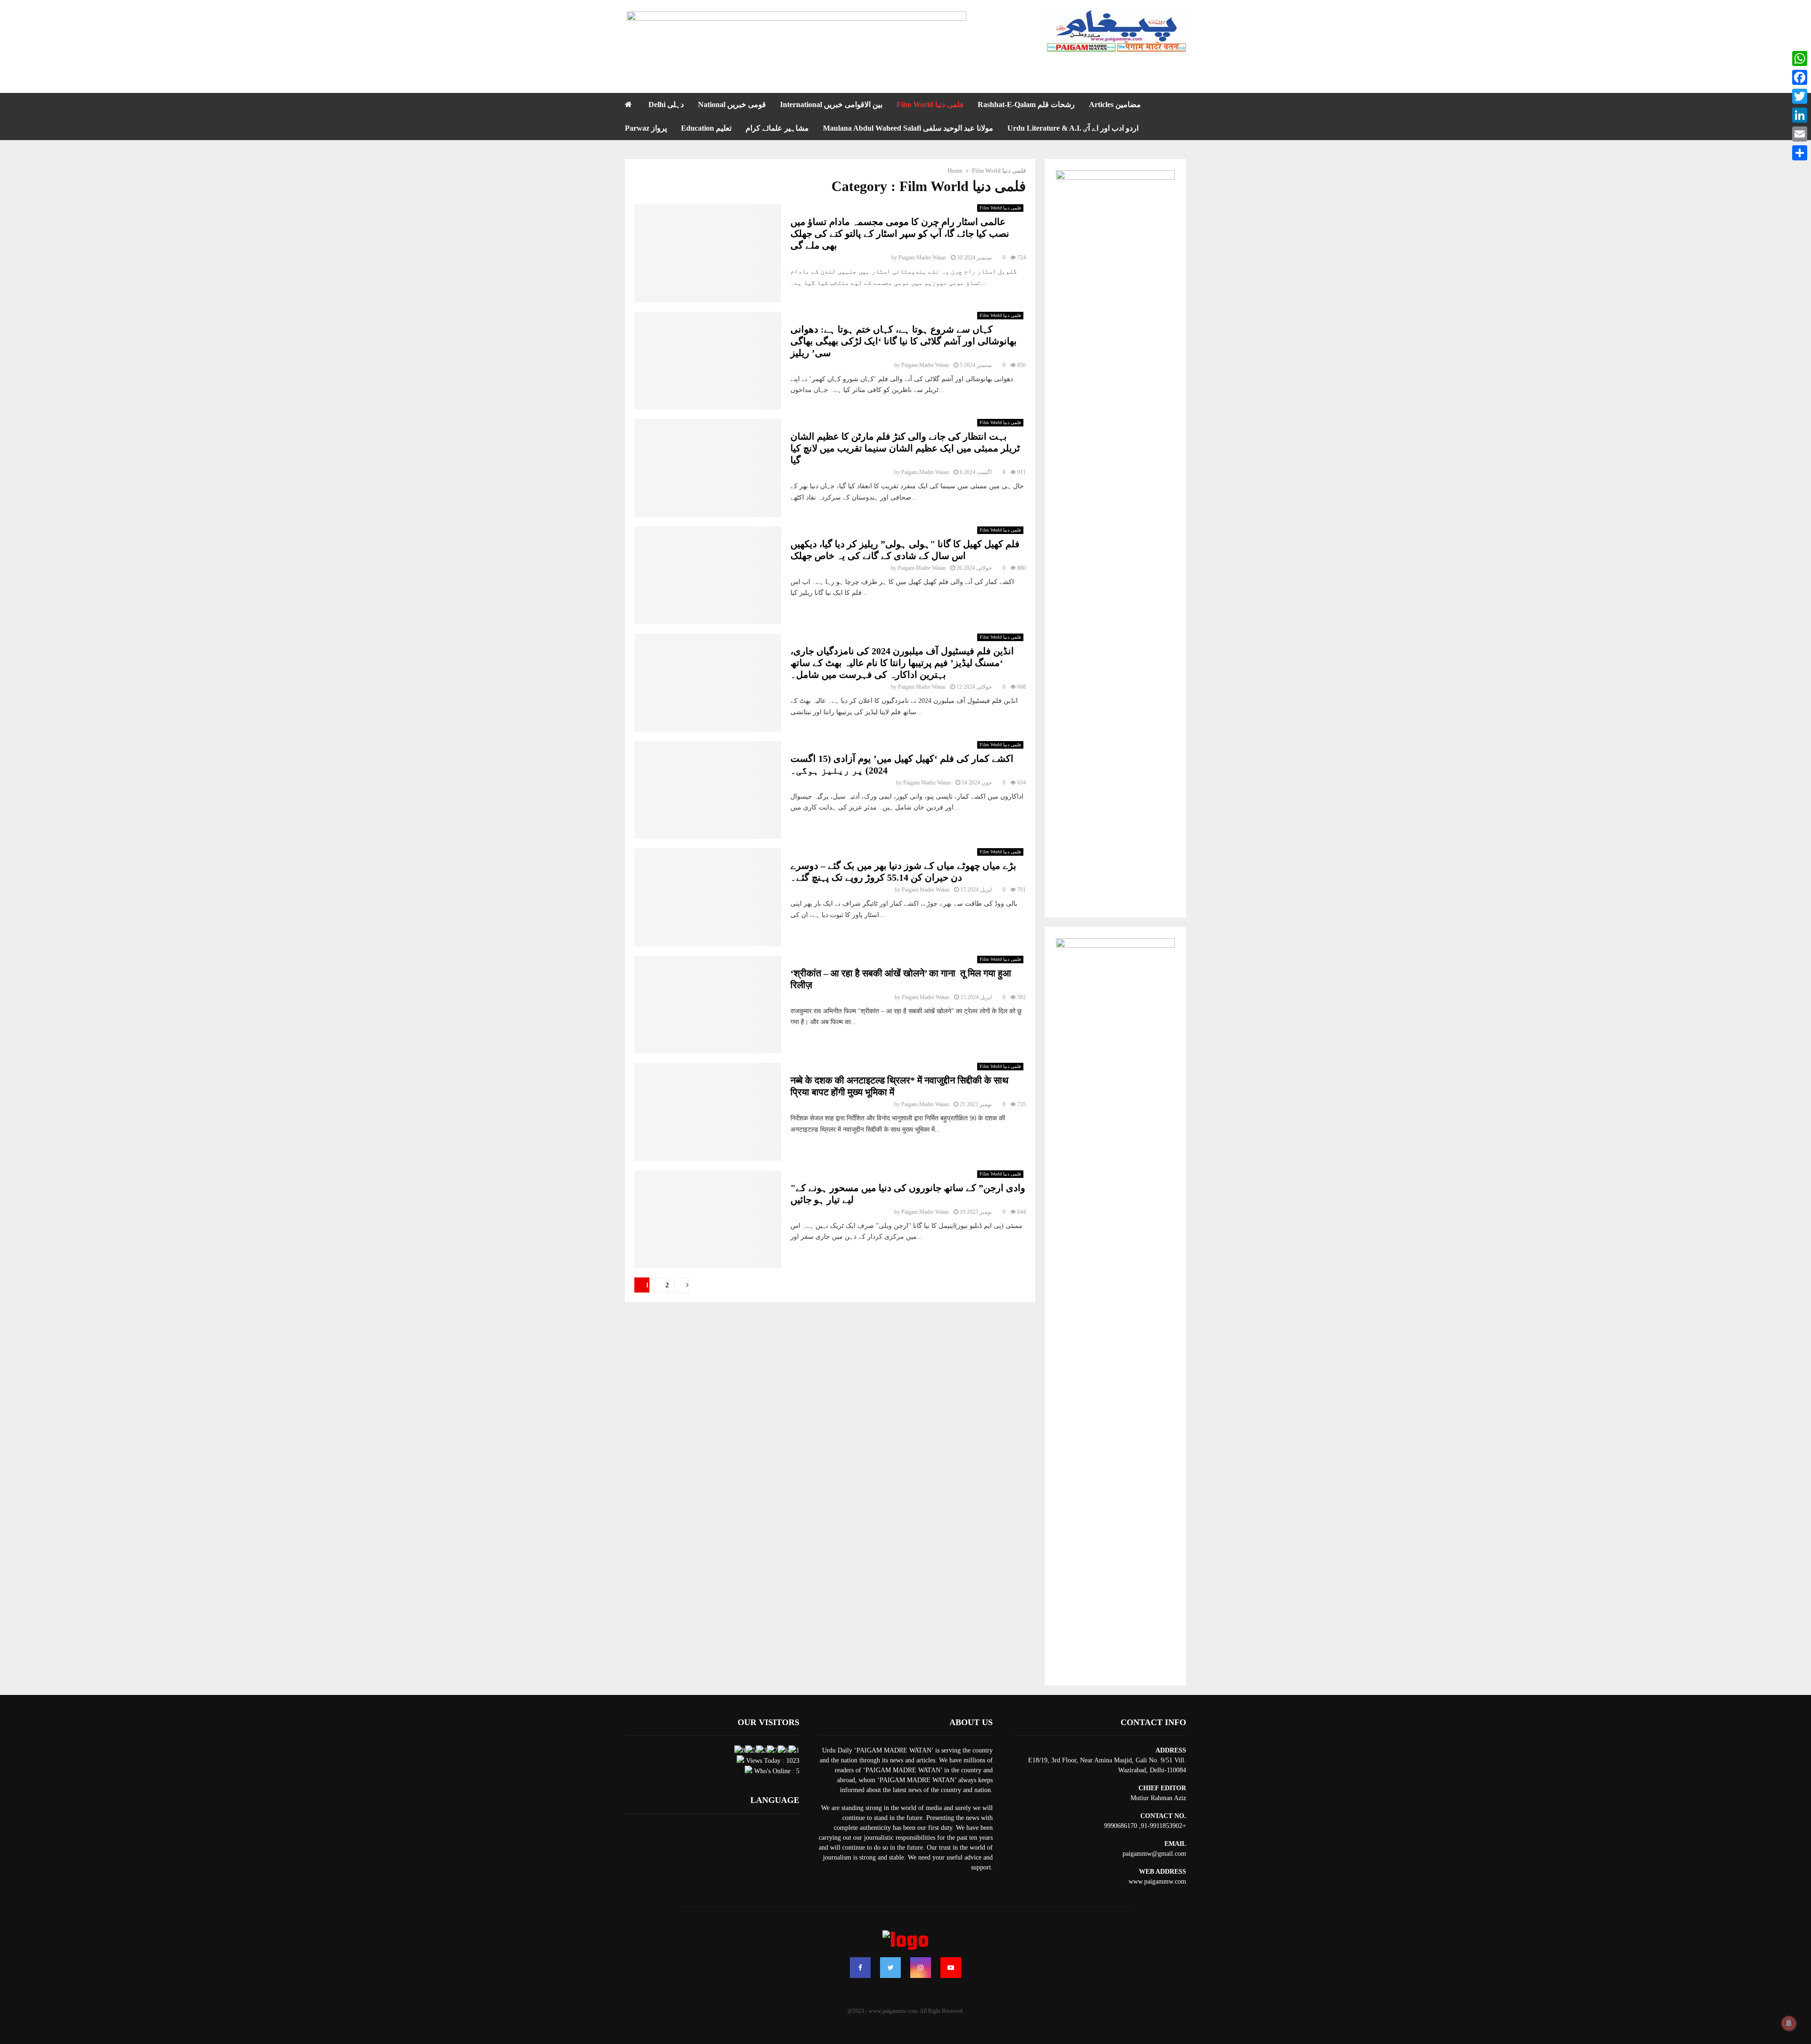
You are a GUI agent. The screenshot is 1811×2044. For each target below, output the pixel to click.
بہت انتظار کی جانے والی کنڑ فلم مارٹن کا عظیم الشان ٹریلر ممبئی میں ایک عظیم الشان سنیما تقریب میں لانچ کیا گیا (905, 448)
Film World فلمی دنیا (930, 104)
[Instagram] (921, 1968)
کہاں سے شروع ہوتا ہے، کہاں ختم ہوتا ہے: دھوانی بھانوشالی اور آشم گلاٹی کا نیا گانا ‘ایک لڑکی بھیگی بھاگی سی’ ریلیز (904, 341)
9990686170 (1121, 1826)
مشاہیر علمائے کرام (777, 128)
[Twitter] (890, 1968)
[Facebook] (860, 1968)
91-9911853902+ (1163, 1826)
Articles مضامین (1115, 104)
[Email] (1800, 134)
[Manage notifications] (1789, 2023)
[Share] (1800, 153)
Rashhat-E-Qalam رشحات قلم (1026, 104)
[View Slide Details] (797, 32)
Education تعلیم (706, 128)
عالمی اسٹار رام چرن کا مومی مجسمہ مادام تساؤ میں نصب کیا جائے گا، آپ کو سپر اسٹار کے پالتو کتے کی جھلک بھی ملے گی (900, 234)
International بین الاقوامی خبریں (831, 104)
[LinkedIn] (1800, 115)
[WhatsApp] (1800, 58)
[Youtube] (951, 1968)
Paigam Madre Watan (922, 258)
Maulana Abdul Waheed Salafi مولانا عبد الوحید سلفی (908, 128)
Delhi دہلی (666, 104)
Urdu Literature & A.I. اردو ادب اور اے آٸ (1073, 128)
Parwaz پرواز (646, 128)
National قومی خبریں (732, 104)
